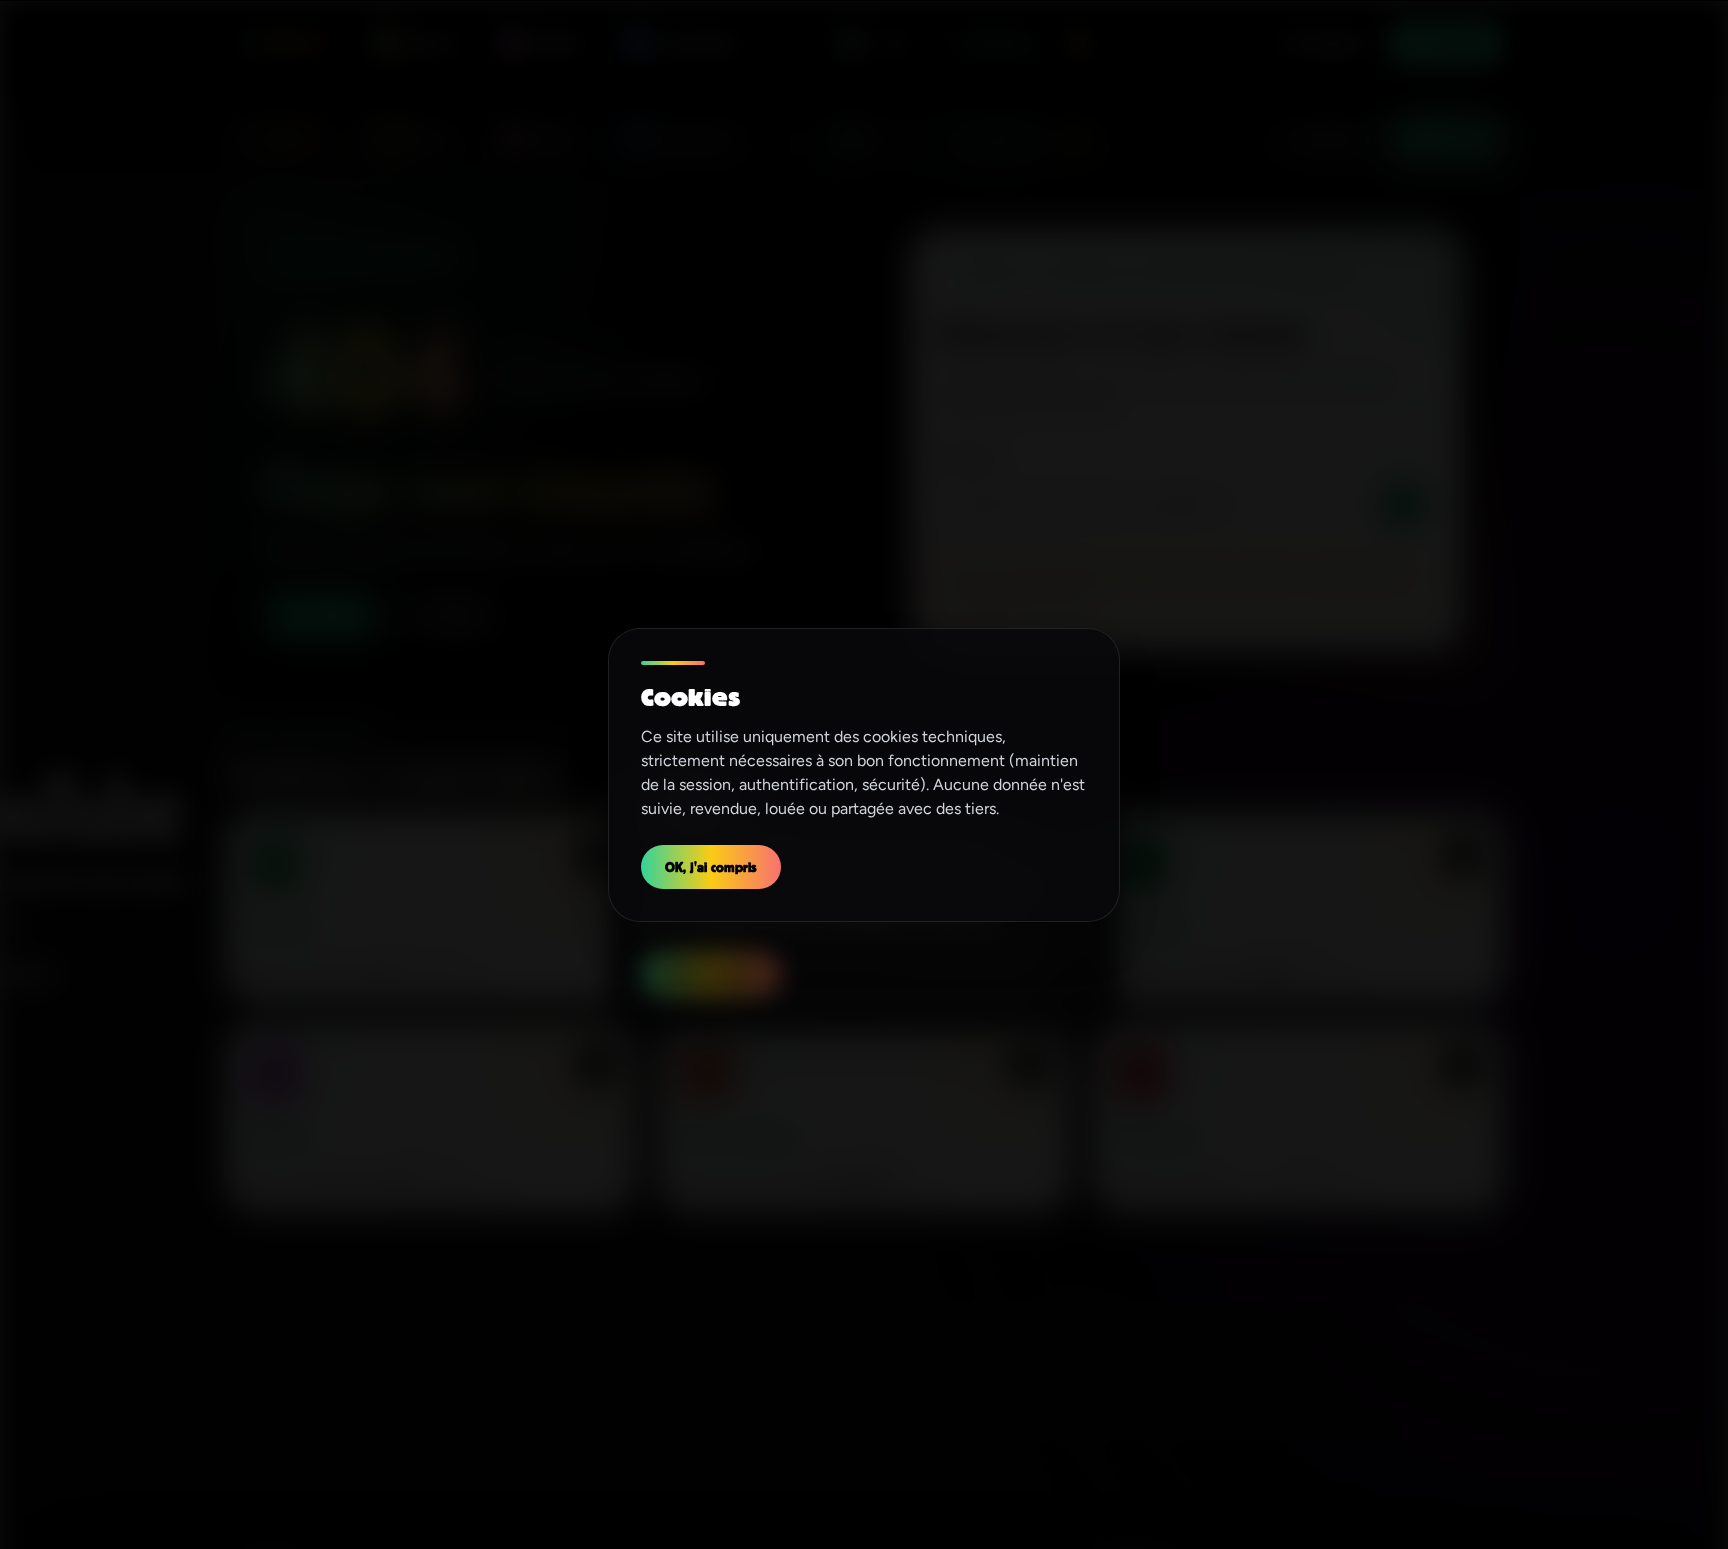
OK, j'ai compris (711, 866)
